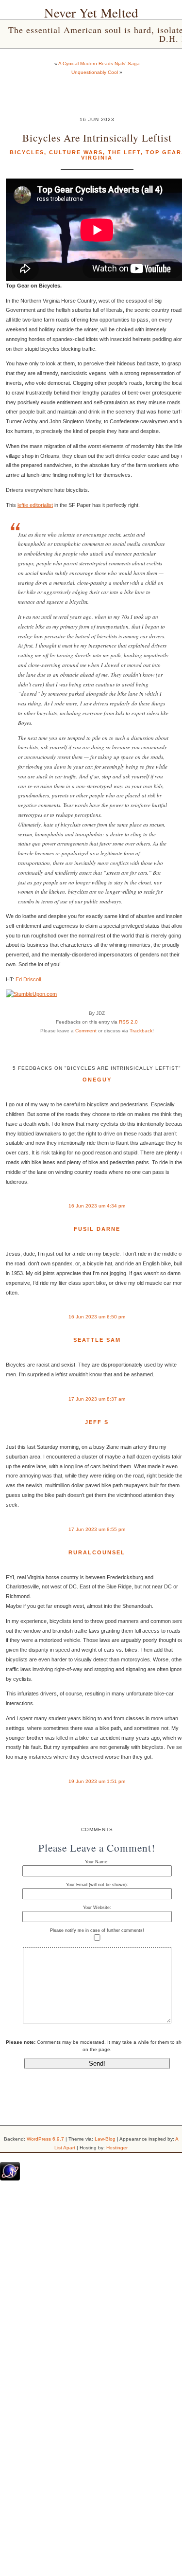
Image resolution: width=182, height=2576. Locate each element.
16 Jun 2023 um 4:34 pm (97, 1206)
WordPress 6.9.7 (45, 2139)
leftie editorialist (35, 505)
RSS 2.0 (128, 1022)
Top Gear (164, 152)
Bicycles (27, 152)
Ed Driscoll (28, 979)
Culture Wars (76, 152)
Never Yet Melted (91, 13)
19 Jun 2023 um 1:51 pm (97, 1781)
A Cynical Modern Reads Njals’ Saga (99, 63)
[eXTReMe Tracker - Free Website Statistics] (10, 2179)
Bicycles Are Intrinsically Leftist (97, 137)
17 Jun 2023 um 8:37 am (97, 1399)
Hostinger (117, 2148)
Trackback (141, 1031)
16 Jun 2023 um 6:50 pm (97, 1317)
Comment (86, 1031)
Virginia (97, 158)
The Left (124, 152)
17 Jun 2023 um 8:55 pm (97, 1529)
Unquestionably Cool (95, 72)
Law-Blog (105, 2139)
